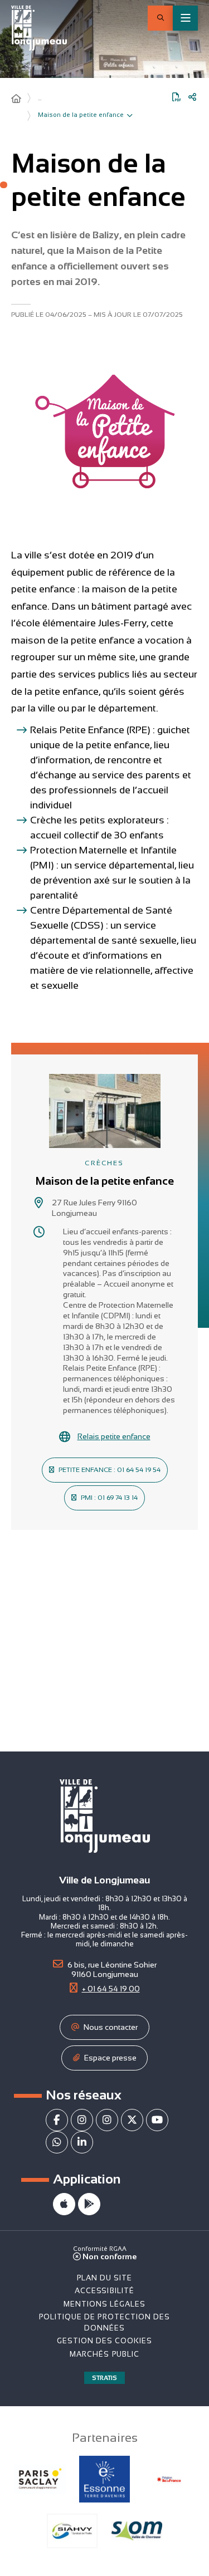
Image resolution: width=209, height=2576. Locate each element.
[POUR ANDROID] (89, 2204)
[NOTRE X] (132, 2120)
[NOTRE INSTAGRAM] (82, 2120)
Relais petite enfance (114, 1436)
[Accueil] (16, 99)
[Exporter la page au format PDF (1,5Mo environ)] (177, 97)
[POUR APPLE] (64, 2204)
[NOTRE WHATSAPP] (57, 2142)
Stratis (104, 2378)
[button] (160, 18)
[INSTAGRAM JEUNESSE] (107, 2120)
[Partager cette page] (192, 97)
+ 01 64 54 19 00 (111, 1989)
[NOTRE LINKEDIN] (82, 2142)
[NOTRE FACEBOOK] (57, 2120)
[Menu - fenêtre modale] (185, 18)
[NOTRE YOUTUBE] (157, 2120)
